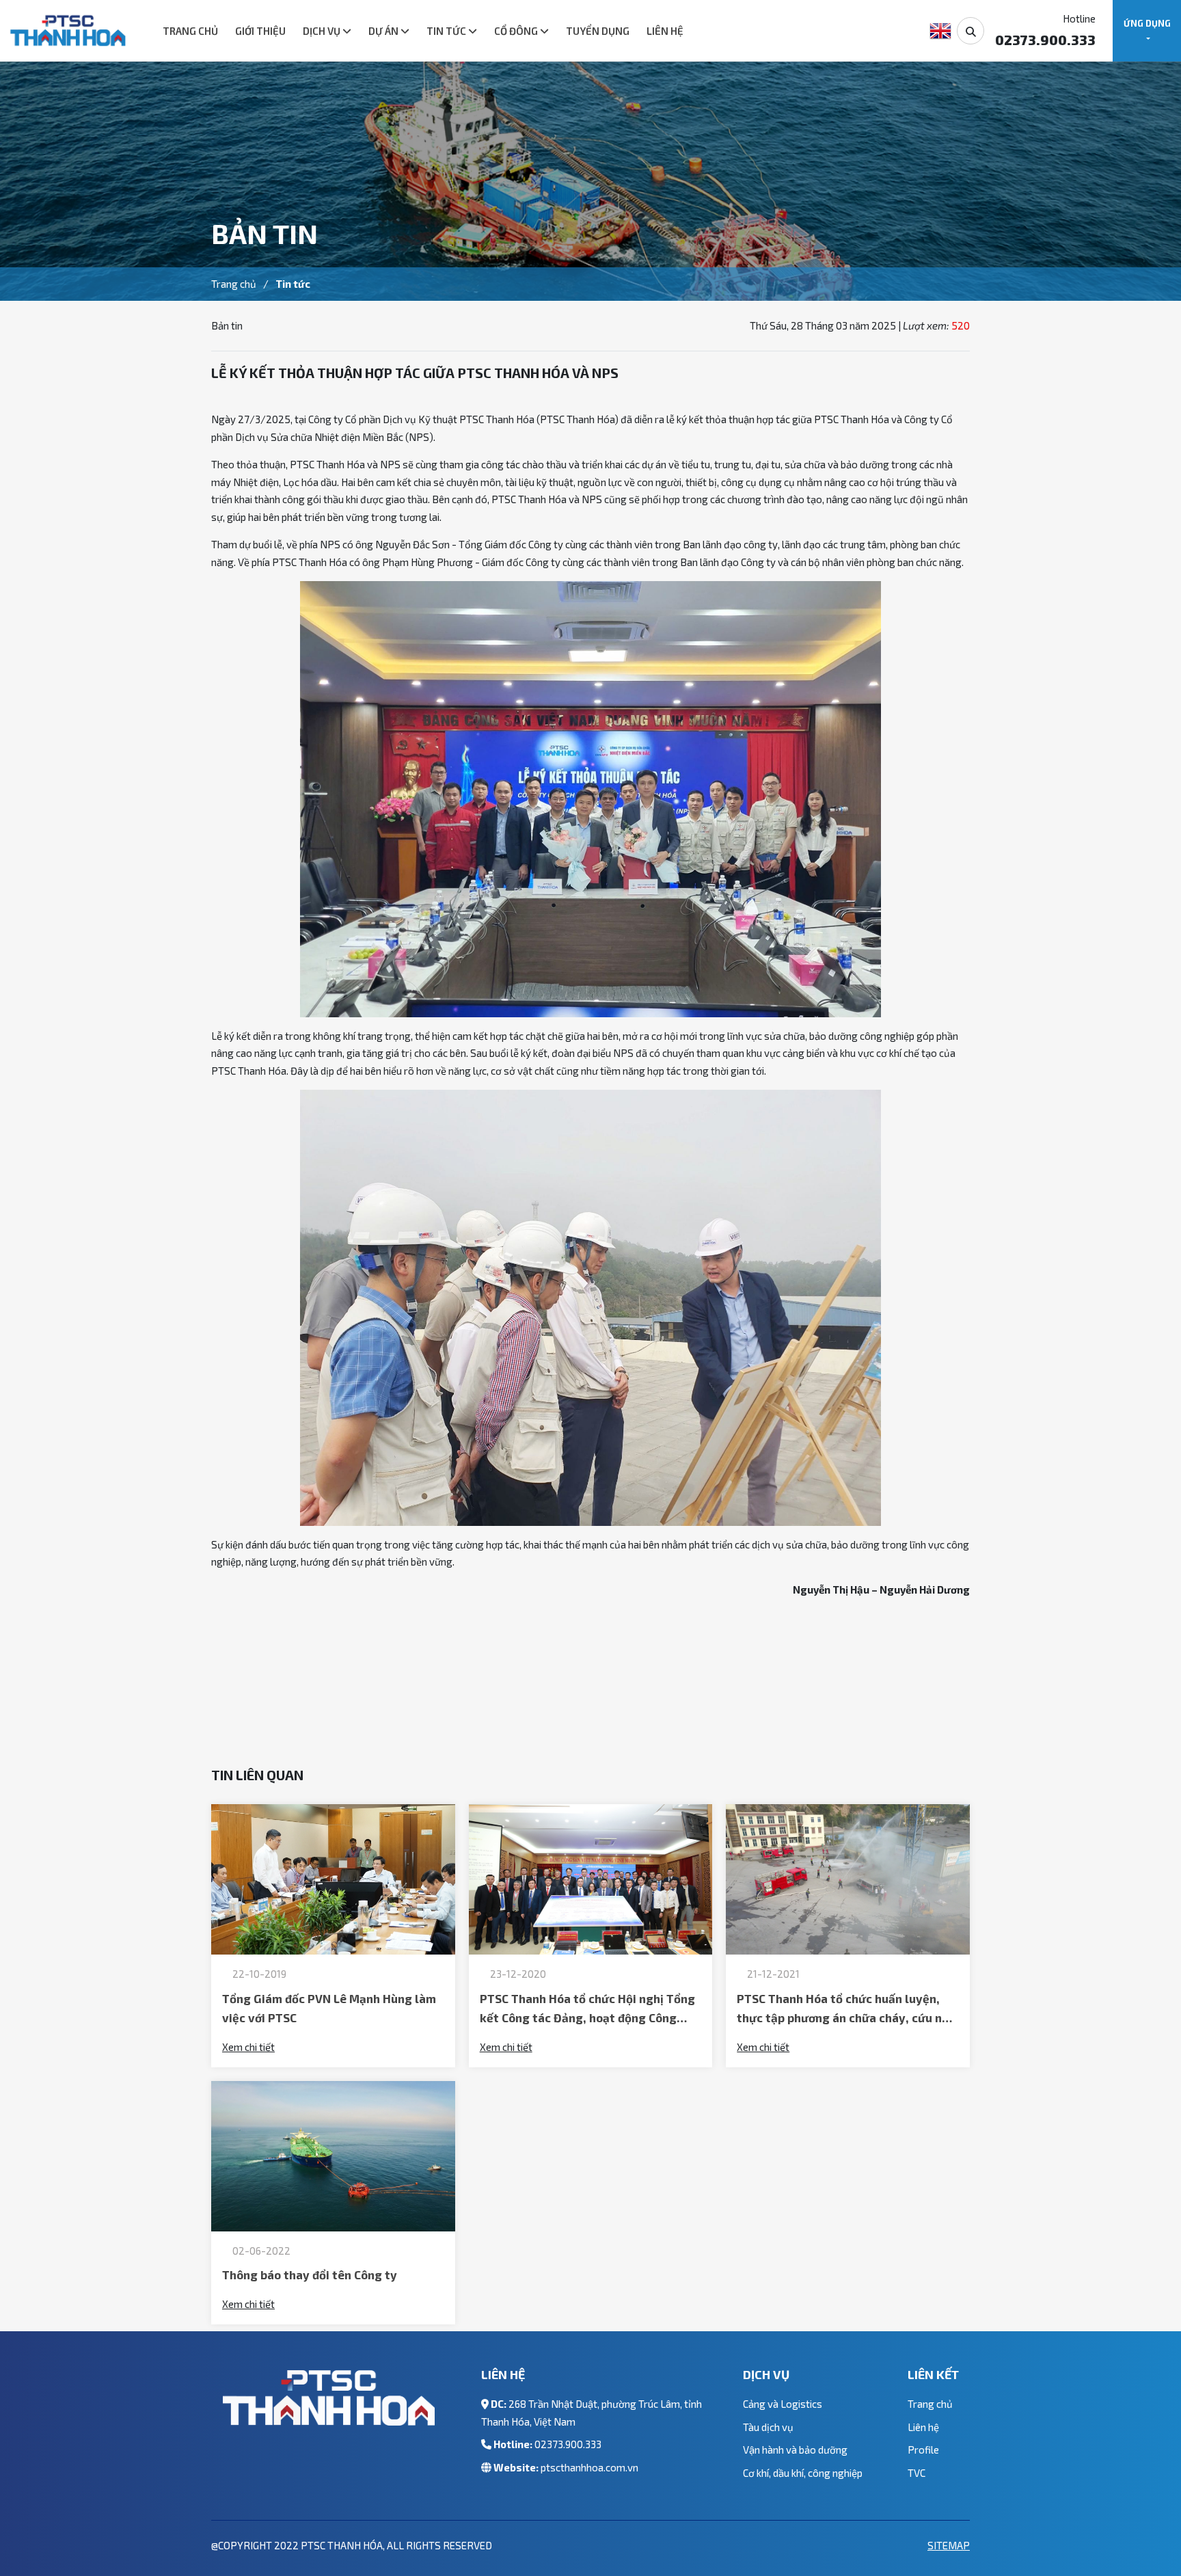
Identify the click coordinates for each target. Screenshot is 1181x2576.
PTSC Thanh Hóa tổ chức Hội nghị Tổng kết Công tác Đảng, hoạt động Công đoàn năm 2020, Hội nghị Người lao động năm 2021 (587, 2010)
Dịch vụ (323, 31)
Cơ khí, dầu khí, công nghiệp (803, 2473)
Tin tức (447, 31)
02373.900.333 (568, 2444)
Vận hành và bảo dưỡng (795, 2450)
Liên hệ (665, 31)
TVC (917, 2473)
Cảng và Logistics (783, 2404)
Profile (923, 2450)
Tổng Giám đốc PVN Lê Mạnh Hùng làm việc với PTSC (329, 2008)
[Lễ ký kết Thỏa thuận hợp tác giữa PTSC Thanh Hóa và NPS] (68, 31)
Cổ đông (517, 31)
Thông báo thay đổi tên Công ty (310, 2275)
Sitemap (949, 2545)
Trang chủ (190, 31)
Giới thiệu (260, 31)
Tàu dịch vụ (768, 2427)
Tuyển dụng (598, 31)
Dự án (384, 31)
